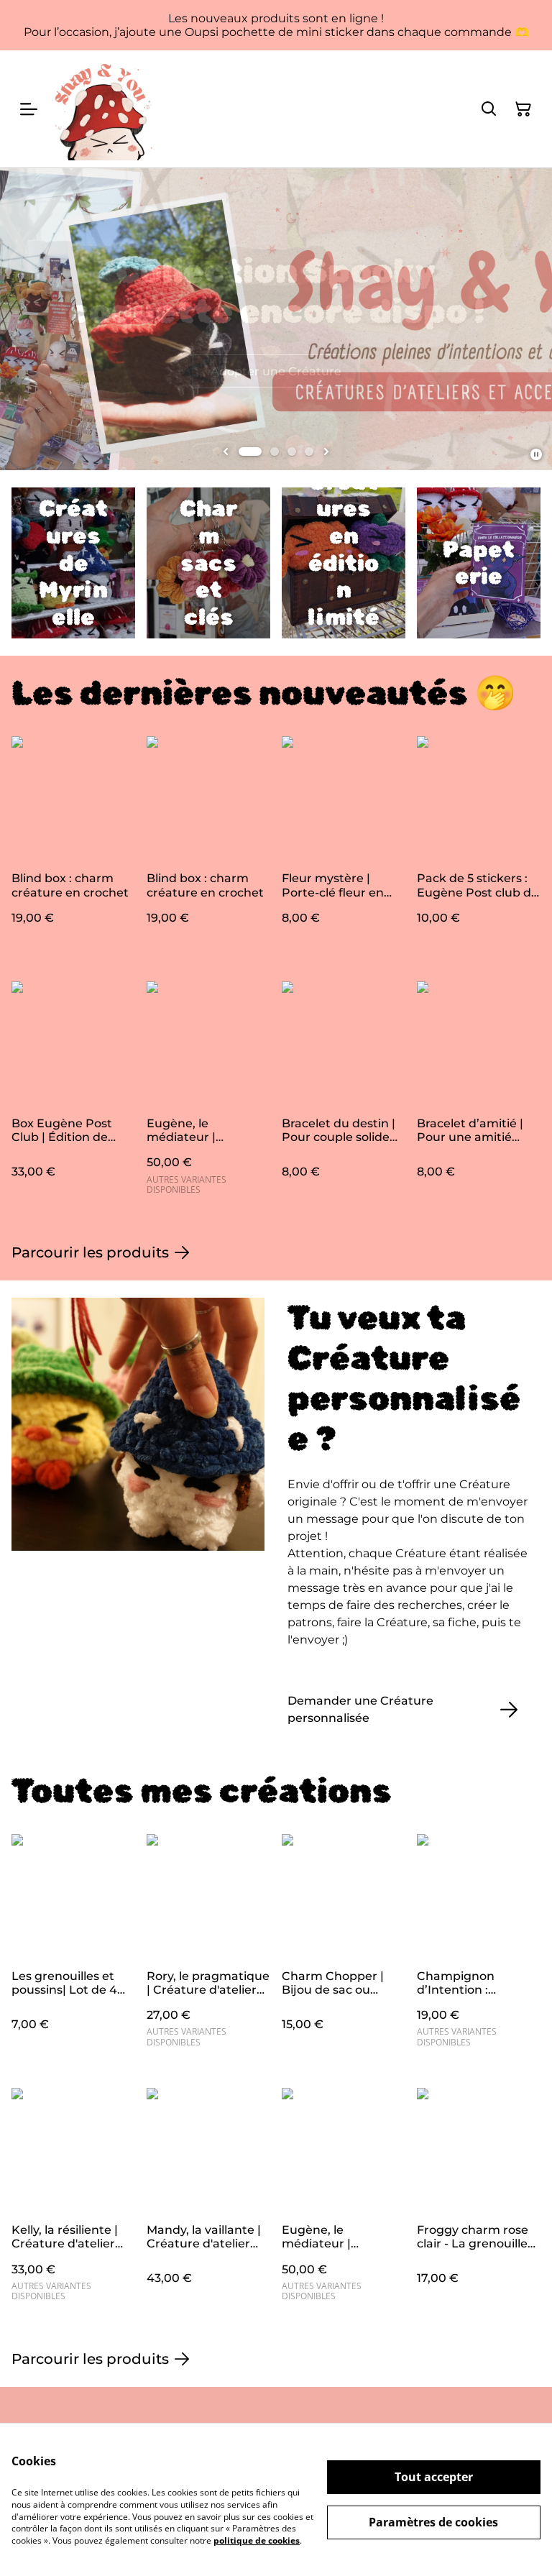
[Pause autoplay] (536, 454)
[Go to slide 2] (275, 452)
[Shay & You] (103, 109)
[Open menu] (29, 109)
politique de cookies (257, 2540)
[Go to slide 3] (292, 452)
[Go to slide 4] (309, 452)
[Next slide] (326, 452)
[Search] (489, 109)
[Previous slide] (226, 452)
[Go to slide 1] (250, 452)
